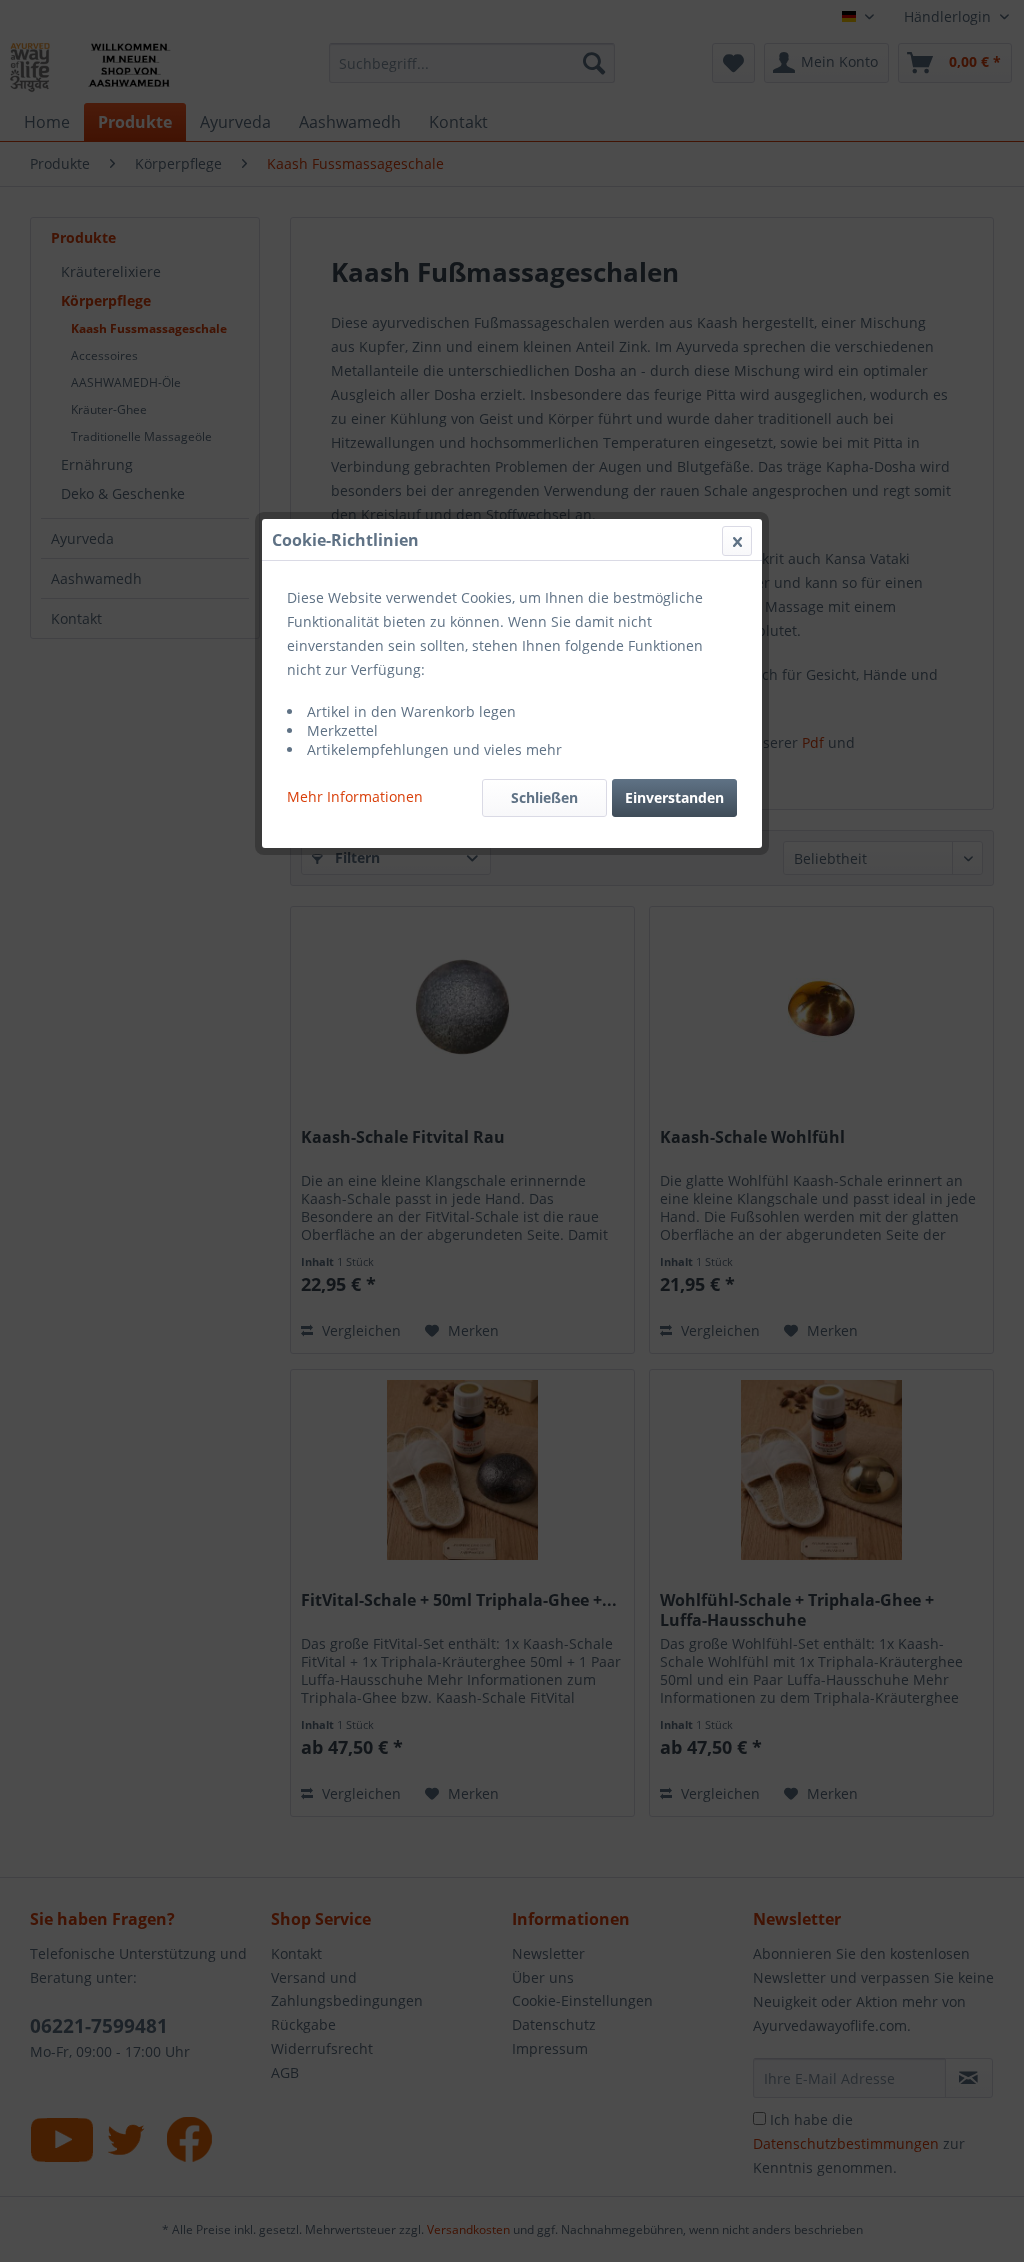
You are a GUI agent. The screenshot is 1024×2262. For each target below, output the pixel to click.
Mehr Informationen (355, 796)
